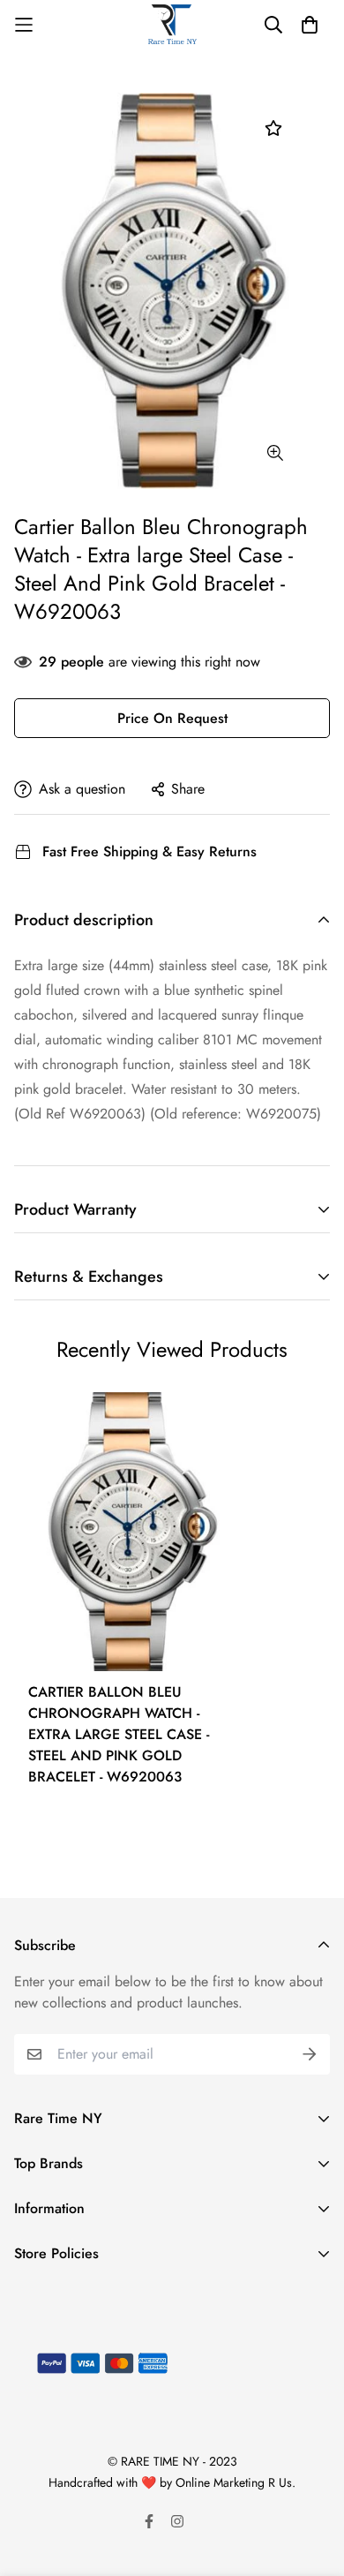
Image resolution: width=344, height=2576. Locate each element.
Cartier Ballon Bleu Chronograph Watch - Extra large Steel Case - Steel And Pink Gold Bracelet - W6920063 (119, 1734)
